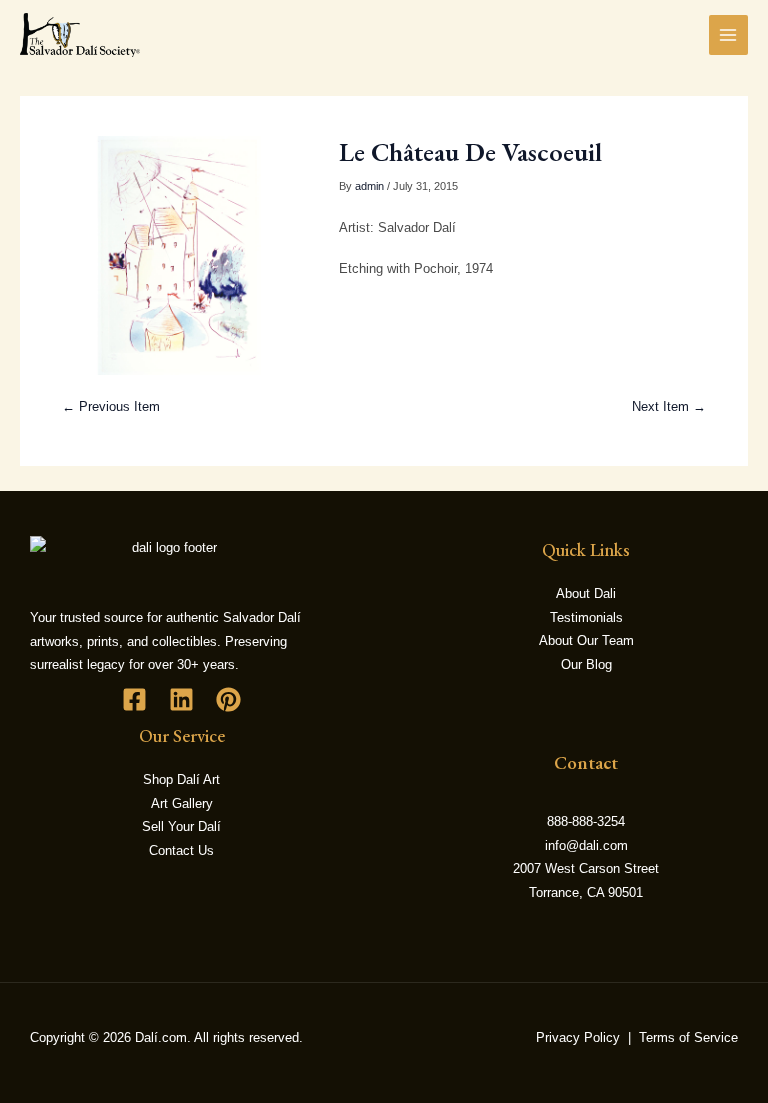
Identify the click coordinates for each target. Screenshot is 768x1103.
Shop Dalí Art (181, 779)
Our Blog (586, 664)
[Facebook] (134, 699)
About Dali (586, 593)
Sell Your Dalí (181, 826)
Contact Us (181, 850)
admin (369, 186)
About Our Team (586, 640)
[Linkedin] (181, 699)
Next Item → (669, 406)
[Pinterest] (228, 699)
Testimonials (586, 617)
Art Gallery (182, 803)
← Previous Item (111, 406)
